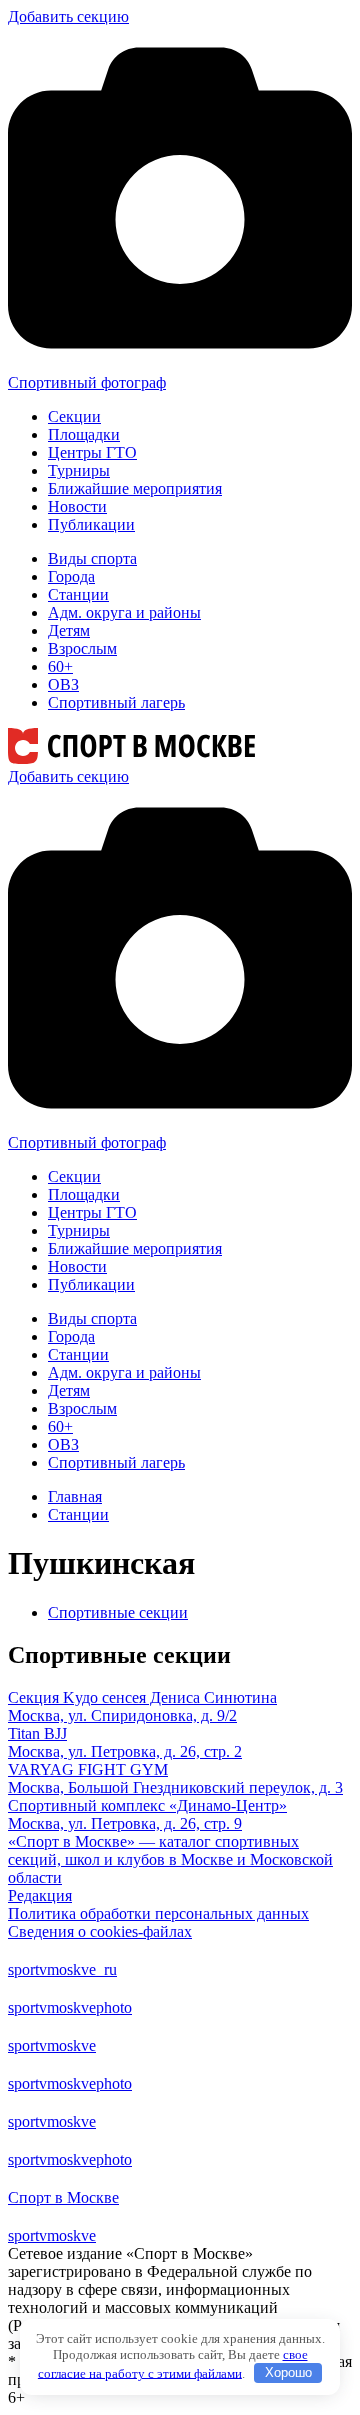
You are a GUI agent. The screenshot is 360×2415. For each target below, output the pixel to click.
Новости (77, 506)
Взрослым (82, 648)
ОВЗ (63, 684)
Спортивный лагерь (116, 702)
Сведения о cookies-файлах (100, 1931)
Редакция (40, 1895)
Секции (74, 416)
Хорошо (288, 2372)
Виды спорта (92, 558)
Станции (78, 594)
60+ (60, 666)
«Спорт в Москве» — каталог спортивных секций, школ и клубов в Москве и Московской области (170, 1859)
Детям (69, 630)
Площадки (84, 434)
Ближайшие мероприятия (135, 488)
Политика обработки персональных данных (158, 1913)
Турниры (79, 470)
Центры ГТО (92, 452)
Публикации (91, 524)
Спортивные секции (118, 1612)
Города (71, 576)
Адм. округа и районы (124, 612)
